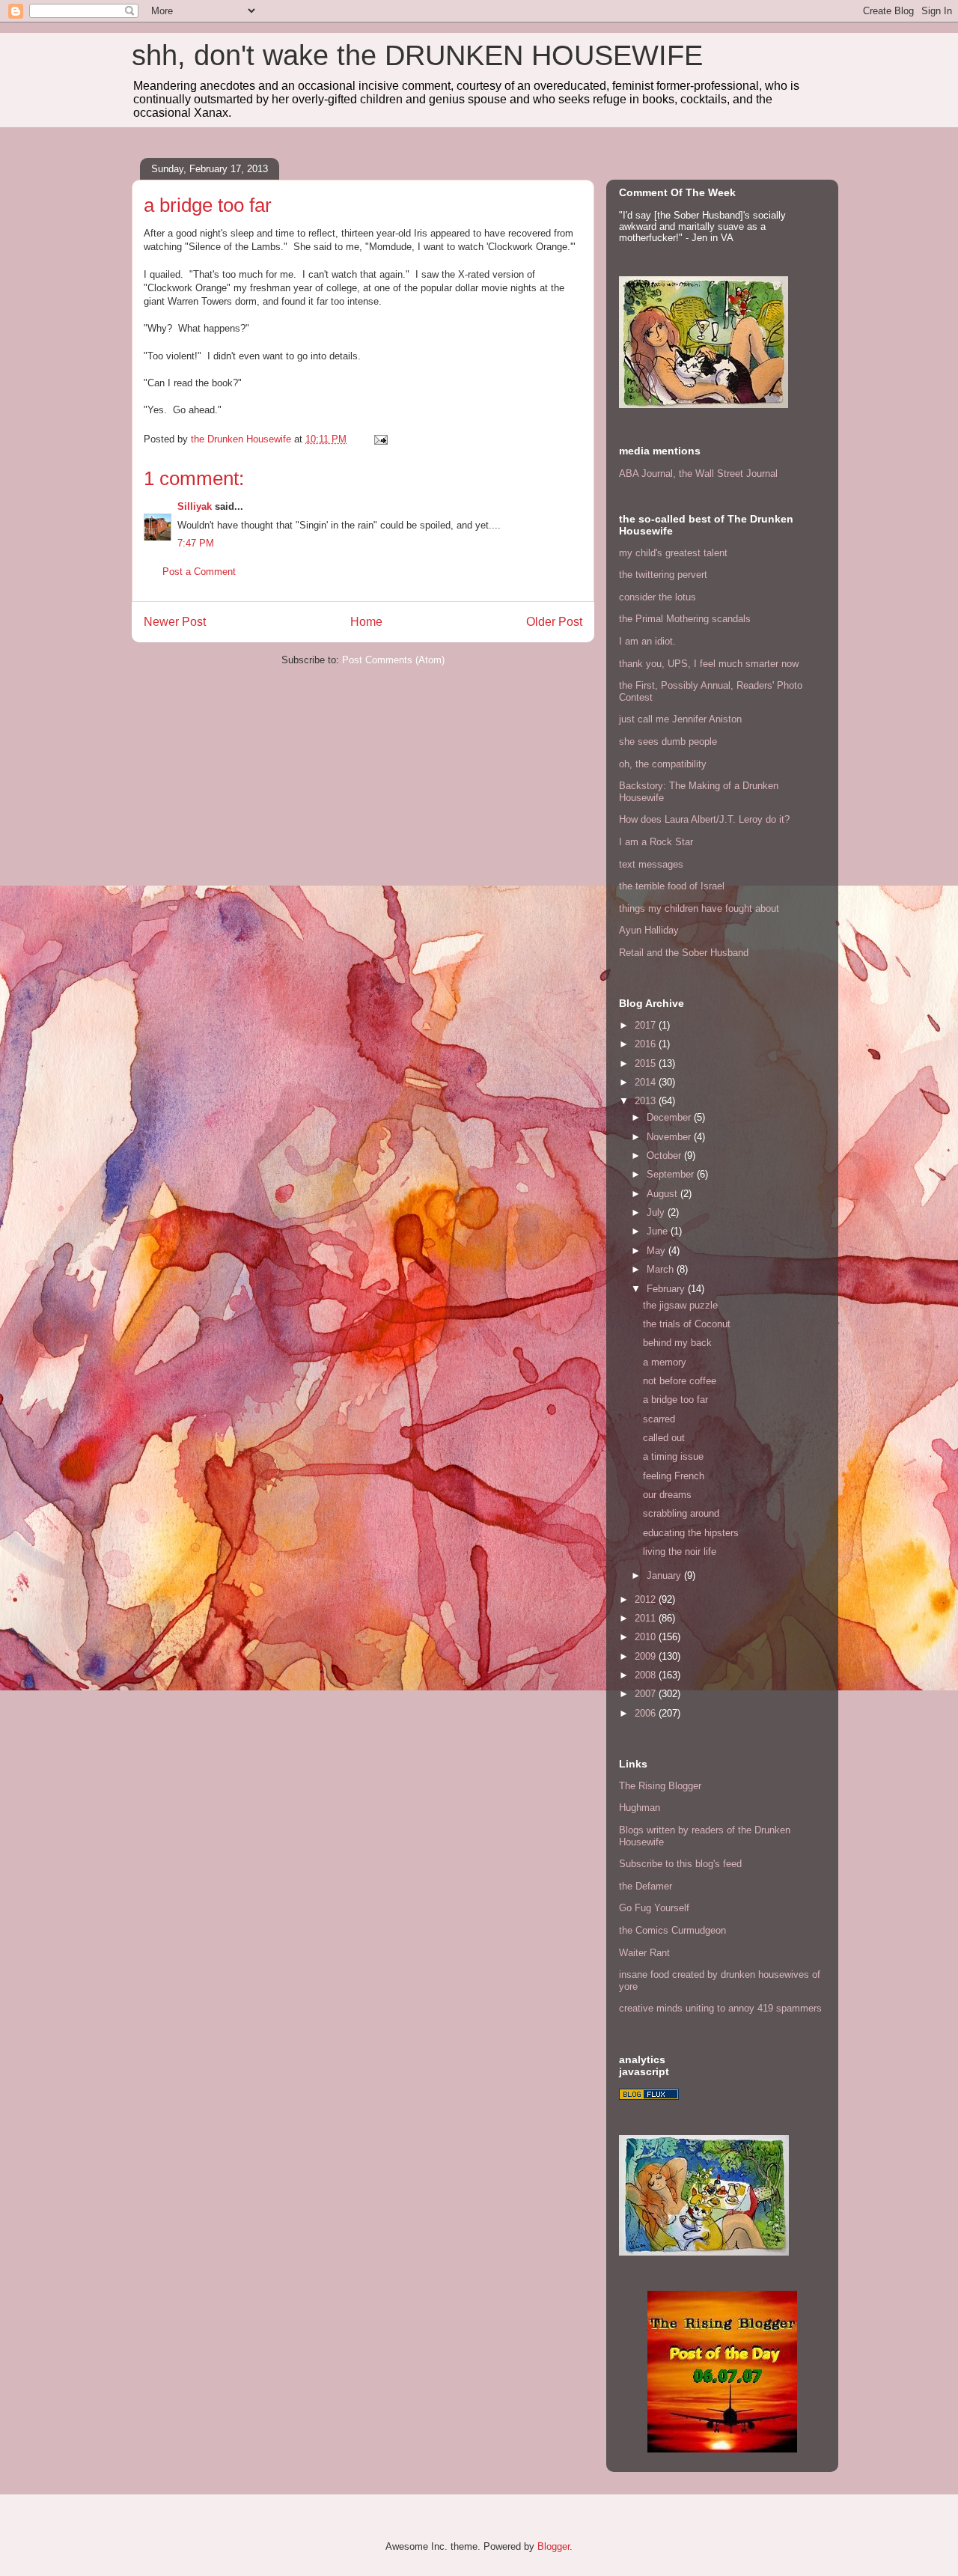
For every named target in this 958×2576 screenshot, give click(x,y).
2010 (647, 1637)
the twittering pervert (663, 575)
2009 (647, 1656)
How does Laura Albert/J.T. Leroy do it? (704, 819)
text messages (651, 864)
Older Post (554, 622)
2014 (647, 1082)
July (657, 1212)
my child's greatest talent (673, 553)
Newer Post (175, 622)
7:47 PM (196, 543)
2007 (647, 1694)
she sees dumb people (668, 742)
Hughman (640, 1808)
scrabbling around (681, 1513)
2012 (647, 1599)
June (659, 1231)
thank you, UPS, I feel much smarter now (709, 664)
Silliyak (195, 506)
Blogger (553, 2546)
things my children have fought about (699, 908)
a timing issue (673, 1456)
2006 (647, 1713)
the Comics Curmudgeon (672, 1930)
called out (664, 1438)
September (672, 1174)
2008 (647, 1675)
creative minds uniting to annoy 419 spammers (720, 2008)
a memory (665, 1362)
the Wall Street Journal (728, 474)
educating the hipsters (691, 1533)
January (665, 1575)
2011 (647, 1618)
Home (366, 622)
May (658, 1251)
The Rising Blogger (660, 1786)
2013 (647, 1101)
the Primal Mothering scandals (685, 619)
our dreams (667, 1495)
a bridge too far (675, 1400)
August (663, 1194)
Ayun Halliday (649, 930)
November (670, 1137)
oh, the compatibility (663, 764)
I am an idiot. (647, 641)
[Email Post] (380, 439)
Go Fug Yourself (654, 1908)
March (662, 1269)
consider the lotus (658, 597)
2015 (647, 1063)
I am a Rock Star (656, 842)
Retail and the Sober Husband (684, 953)
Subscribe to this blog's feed (680, 1864)
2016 (647, 1044)
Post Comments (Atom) (393, 660)
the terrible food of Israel (672, 886)
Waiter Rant (644, 1953)
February (667, 1289)
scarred (659, 1419)
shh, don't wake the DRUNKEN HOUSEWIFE (417, 55)
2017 (647, 1025)
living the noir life (680, 1552)
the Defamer (646, 1886)
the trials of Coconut (687, 1324)
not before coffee (680, 1381)
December (670, 1117)
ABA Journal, (647, 474)
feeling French (674, 1476)
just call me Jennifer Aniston (680, 719)
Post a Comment (199, 572)
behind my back (677, 1343)
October (665, 1155)
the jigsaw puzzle (680, 1305)
